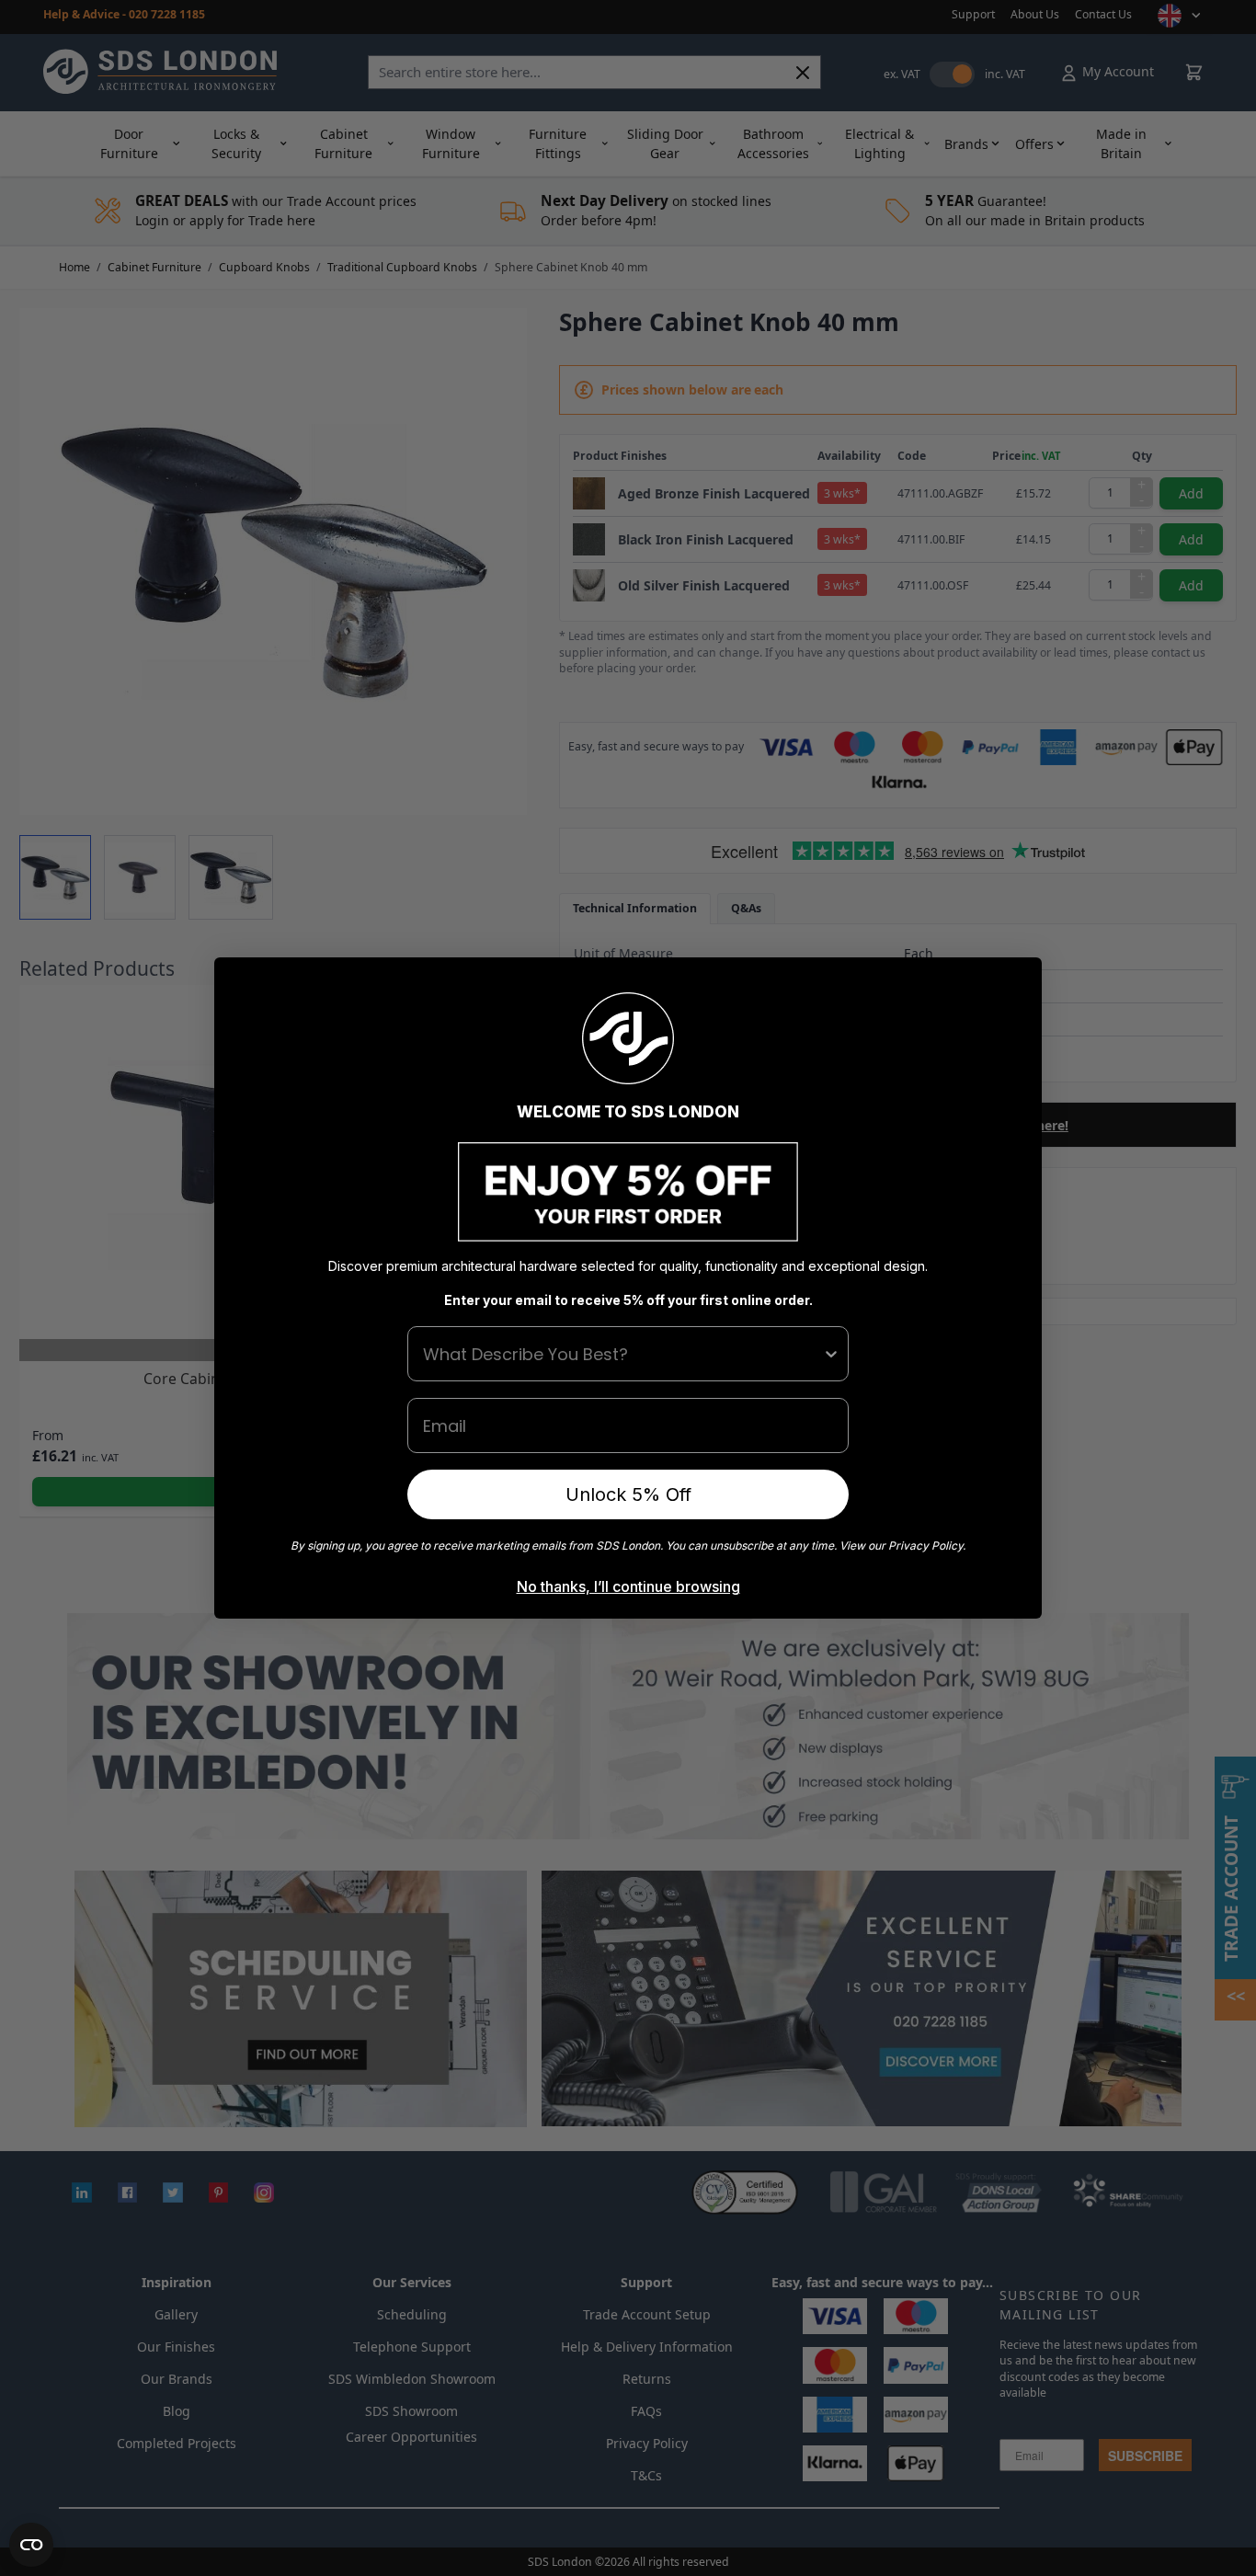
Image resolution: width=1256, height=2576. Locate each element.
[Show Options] (831, 1354)
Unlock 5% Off (628, 1494)
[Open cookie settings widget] (31, 2545)
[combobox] (622, 1354)
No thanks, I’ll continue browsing (628, 1586)
